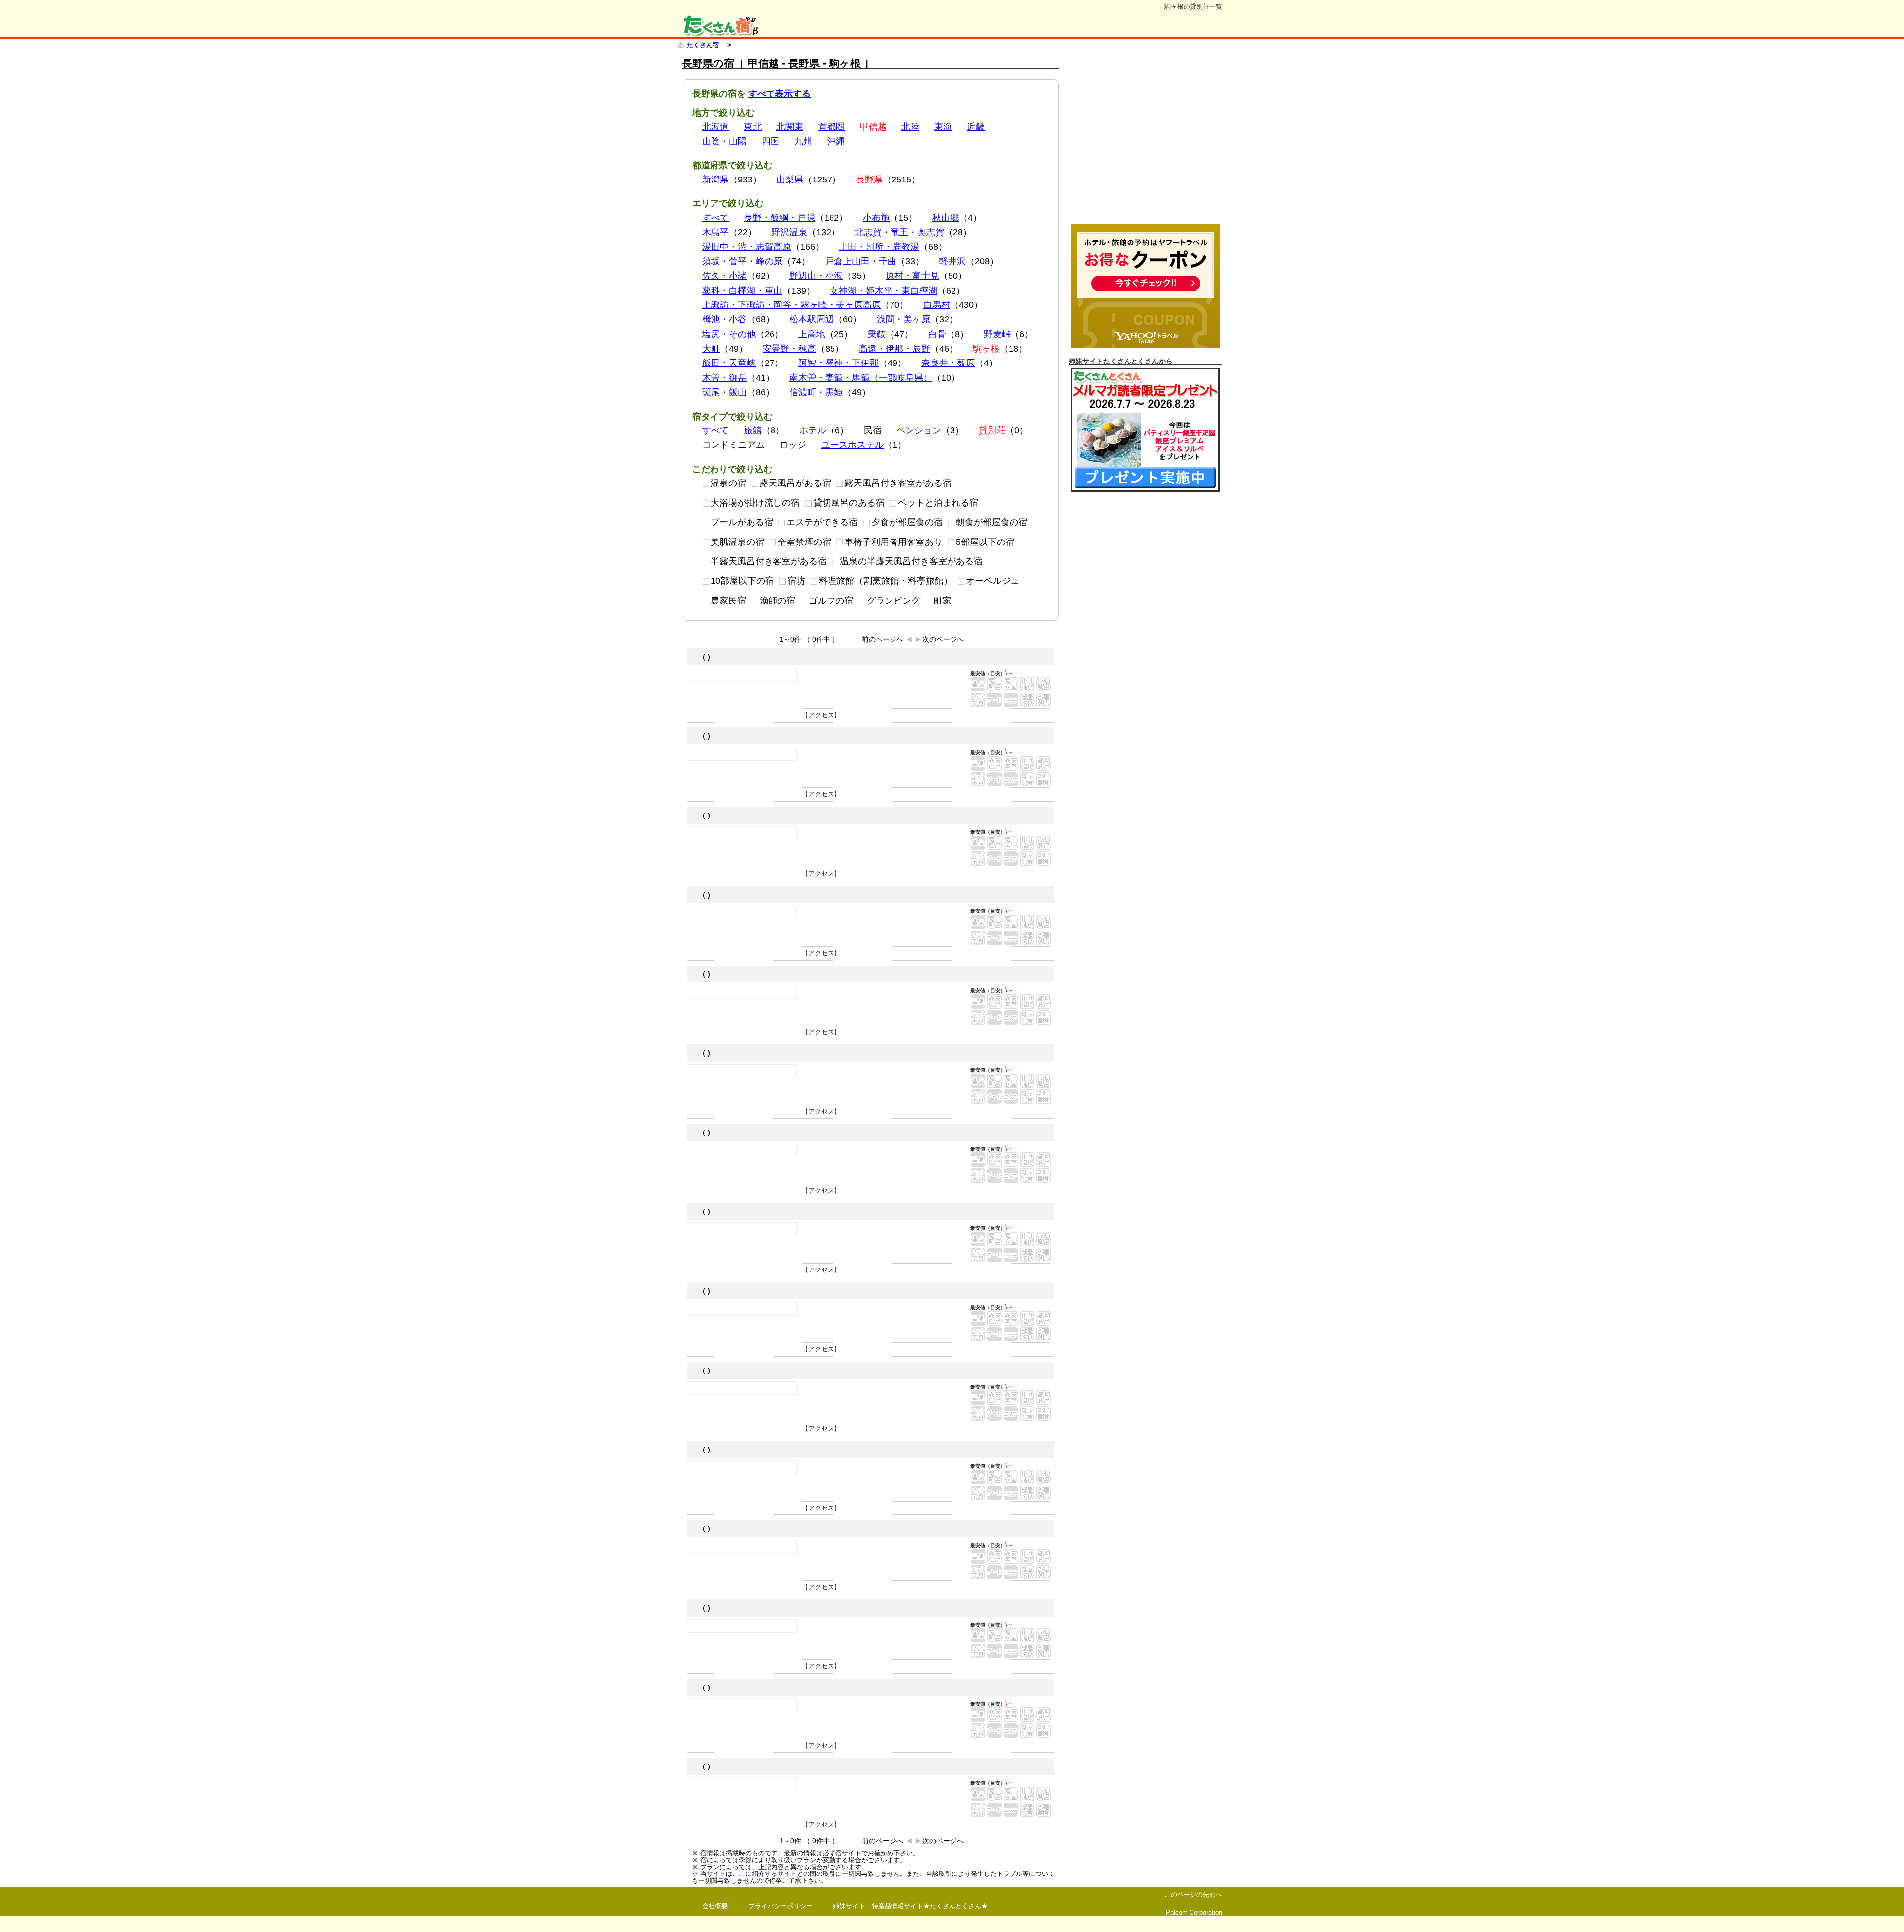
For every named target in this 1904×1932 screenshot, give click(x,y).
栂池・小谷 (724, 319)
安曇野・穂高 (789, 349)
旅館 (753, 430)
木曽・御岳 (724, 378)
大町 (711, 349)
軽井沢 (952, 261)
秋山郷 (946, 218)
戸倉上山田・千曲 (861, 261)
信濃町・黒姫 (816, 392)
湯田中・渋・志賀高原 (747, 247)
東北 (753, 127)
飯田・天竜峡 (729, 363)
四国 (771, 141)
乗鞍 (877, 334)
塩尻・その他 (729, 334)
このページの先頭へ (1193, 1895)
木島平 (715, 232)
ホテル (813, 430)
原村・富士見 (912, 276)
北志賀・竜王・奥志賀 (899, 232)
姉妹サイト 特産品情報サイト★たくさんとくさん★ (910, 1906)
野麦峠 (997, 334)
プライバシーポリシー (780, 1906)
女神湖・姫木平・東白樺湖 (884, 291)
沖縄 (836, 141)
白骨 (937, 334)
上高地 (812, 334)
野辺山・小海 (816, 276)
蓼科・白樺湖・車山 (742, 291)
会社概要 (715, 1906)
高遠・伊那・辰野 (894, 349)
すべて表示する (779, 94)
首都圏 (832, 127)
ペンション (919, 430)
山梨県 (790, 180)
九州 (803, 141)
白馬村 (937, 305)
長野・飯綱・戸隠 (779, 218)
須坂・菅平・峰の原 (742, 261)
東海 (943, 127)
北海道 (715, 127)
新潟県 (715, 180)
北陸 (910, 127)
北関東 (790, 127)
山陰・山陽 (724, 141)
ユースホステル (852, 445)
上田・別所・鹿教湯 (879, 247)
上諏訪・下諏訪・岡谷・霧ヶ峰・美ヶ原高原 (791, 305)
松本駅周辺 (812, 319)
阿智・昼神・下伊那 (838, 363)
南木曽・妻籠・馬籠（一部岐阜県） (861, 378)
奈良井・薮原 (948, 363)
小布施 (876, 218)
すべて (715, 218)
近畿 (976, 127)
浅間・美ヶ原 (903, 319)
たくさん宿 (703, 45)
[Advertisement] (1145, 138)
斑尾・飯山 (724, 392)
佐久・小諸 (724, 276)
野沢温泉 (789, 232)
